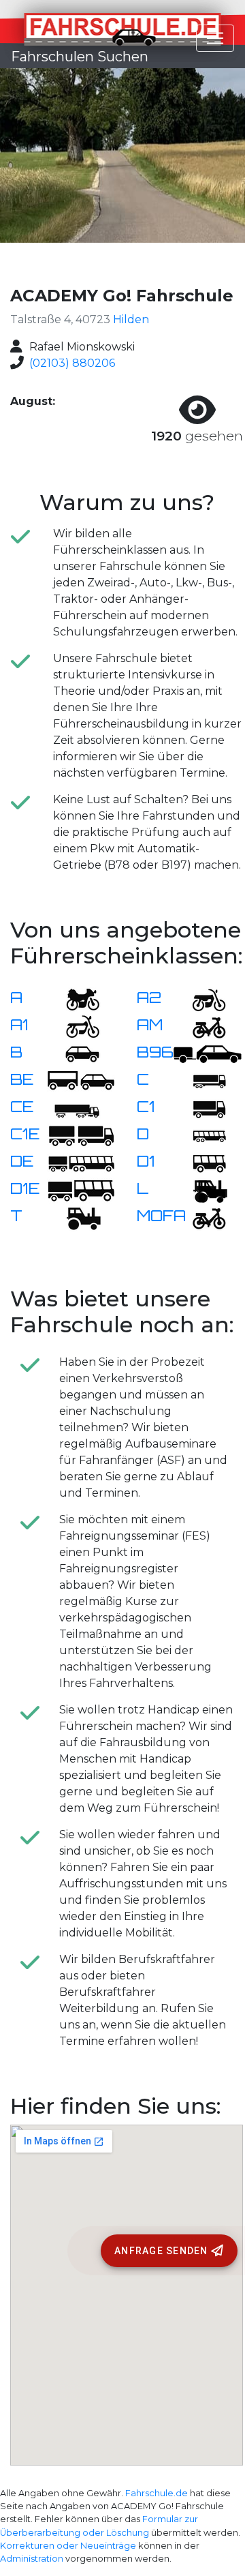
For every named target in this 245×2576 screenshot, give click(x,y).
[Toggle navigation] (215, 38)
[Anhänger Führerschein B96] (208, 1053)
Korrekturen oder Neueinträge (68, 2546)
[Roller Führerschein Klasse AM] (201, 1026)
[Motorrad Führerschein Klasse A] (74, 999)
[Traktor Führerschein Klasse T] (74, 1217)
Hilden (131, 319)
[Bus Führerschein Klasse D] (201, 1135)
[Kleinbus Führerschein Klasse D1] (201, 1162)
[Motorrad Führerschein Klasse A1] (74, 1026)
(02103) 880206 (72, 363)
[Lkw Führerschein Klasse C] (201, 1080)
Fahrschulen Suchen (80, 57)
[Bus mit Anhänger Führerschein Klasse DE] (81, 1162)
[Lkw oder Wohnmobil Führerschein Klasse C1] (201, 1108)
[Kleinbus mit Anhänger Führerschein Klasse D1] (81, 1189)
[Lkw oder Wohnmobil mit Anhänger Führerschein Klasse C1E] (81, 1135)
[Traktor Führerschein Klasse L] (201, 1189)
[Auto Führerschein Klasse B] (74, 1053)
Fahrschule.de (157, 2493)
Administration (32, 2559)
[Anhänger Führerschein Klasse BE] (81, 1080)
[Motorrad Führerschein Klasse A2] (201, 999)
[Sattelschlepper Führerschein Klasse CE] (74, 1108)
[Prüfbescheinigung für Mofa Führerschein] (201, 1217)
